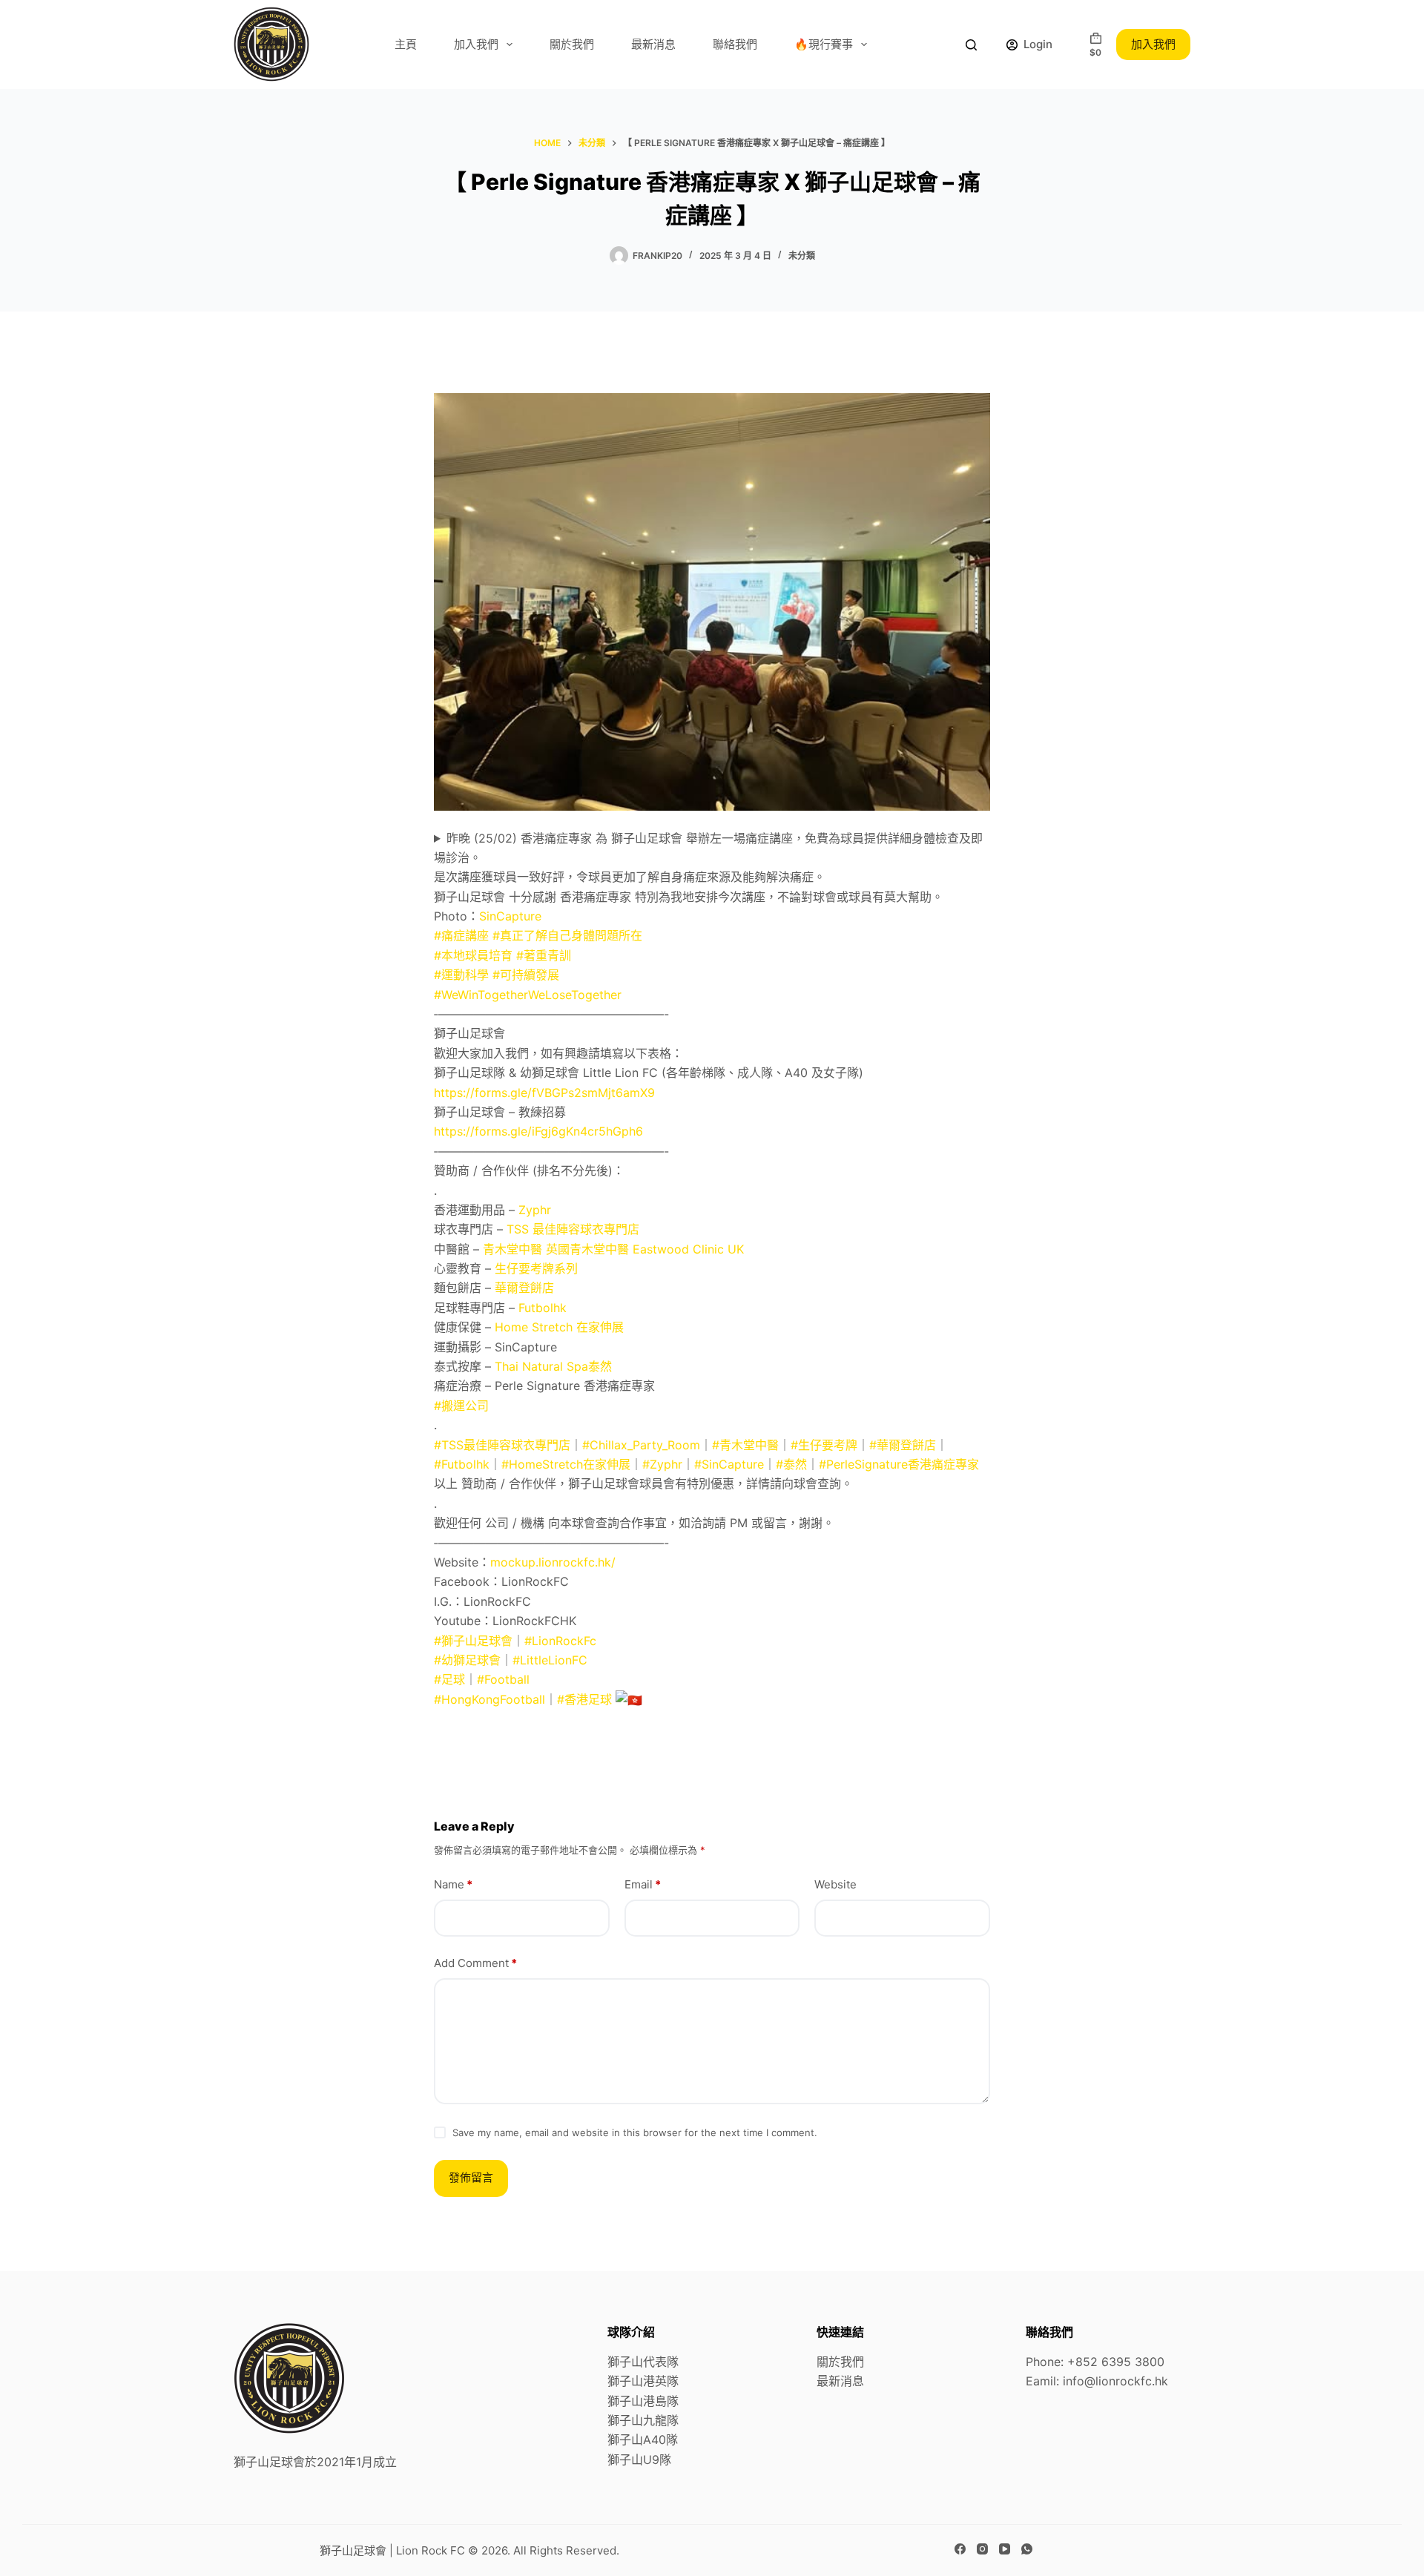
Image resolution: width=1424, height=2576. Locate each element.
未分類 (802, 256)
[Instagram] (982, 2549)
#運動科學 (461, 975)
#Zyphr (662, 1464)
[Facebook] (960, 2549)
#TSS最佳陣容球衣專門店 (502, 1445)
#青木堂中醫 (745, 1445)
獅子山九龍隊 (643, 2420)
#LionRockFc (560, 1641)
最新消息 (653, 44)
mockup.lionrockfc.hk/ (553, 1562)
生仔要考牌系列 (536, 1268)
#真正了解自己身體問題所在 (567, 935)
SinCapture (510, 916)
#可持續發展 (526, 975)
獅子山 (625, 2401)
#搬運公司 (461, 1406)
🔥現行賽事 (824, 44)
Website (835, 1884)
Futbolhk (543, 1308)
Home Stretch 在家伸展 (559, 1327)
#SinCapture (729, 1464)
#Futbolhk (462, 1464)
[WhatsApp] (1027, 2549)
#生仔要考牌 (824, 1445)
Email (643, 1884)
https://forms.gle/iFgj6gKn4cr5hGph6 (538, 1131)
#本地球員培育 (473, 955)
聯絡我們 (735, 44)
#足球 (449, 1679)
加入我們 (476, 44)
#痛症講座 (461, 935)
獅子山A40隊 (643, 2440)
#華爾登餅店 (903, 1445)
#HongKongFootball (489, 1699)
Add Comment (475, 1963)
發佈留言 (471, 2177)
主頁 (406, 44)
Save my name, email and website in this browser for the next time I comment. (635, 2132)
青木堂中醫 (512, 1249)
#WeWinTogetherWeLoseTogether (528, 995)
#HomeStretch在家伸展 (566, 1464)
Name (453, 1884)
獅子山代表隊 (643, 2362)
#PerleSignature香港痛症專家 (899, 1464)
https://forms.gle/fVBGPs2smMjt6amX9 (544, 1093)
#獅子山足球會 (473, 1641)
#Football (503, 1679)
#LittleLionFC (550, 1660)
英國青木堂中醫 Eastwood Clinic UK (645, 1249)
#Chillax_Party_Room (641, 1445)
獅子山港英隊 (643, 2381)
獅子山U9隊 (639, 2460)
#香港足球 (584, 1699)
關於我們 (572, 44)
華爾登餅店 (524, 1288)
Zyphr (535, 1210)
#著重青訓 (544, 955)
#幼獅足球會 (467, 1660)
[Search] (971, 45)
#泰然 (791, 1464)
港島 (655, 2401)
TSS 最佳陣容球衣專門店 (573, 1229)
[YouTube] (1005, 2549)
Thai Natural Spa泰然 (553, 1366)
